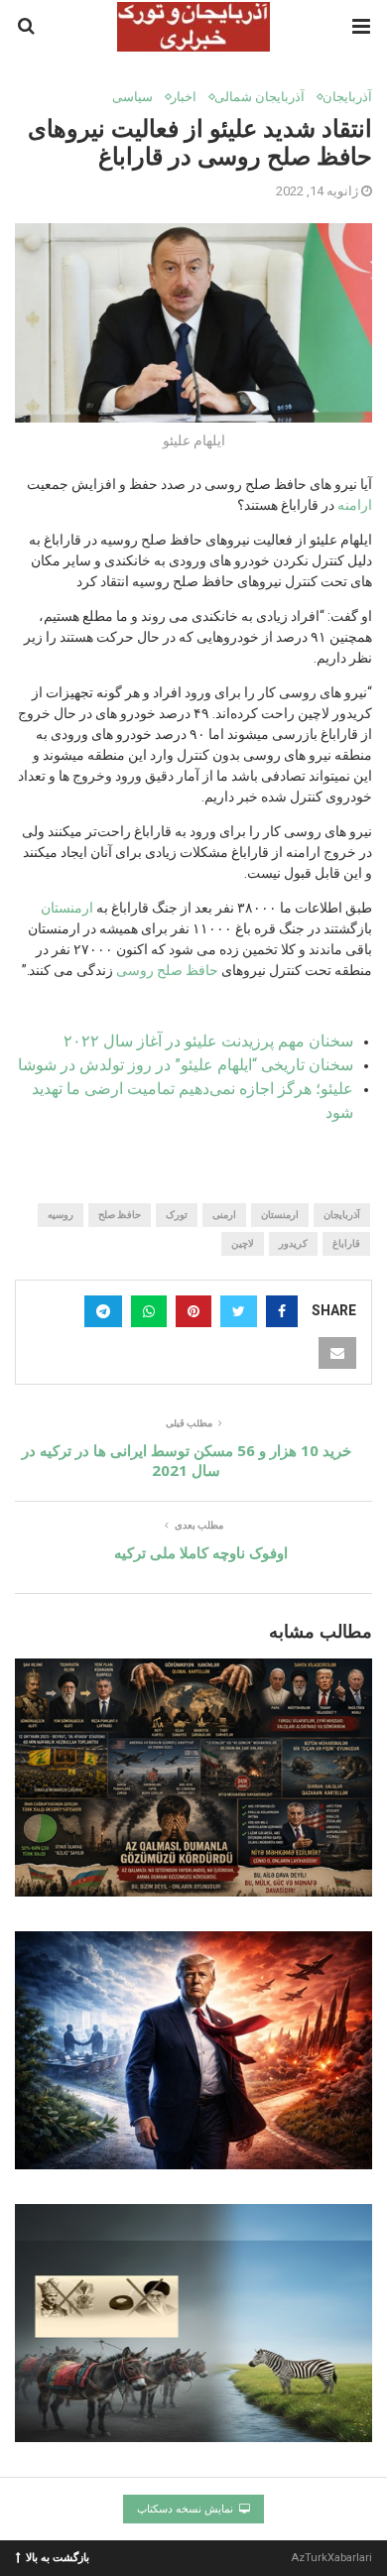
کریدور (293, 1243)
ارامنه (355, 505)
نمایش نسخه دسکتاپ (187, 2509)
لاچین (243, 1243)
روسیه (61, 1215)
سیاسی (132, 97)
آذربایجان (347, 97)
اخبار (184, 97)
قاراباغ (346, 1243)
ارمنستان (67, 908)
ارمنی (224, 1215)
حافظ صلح (120, 1215)
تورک (177, 1215)
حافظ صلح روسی (167, 970)
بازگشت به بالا (58, 2557)
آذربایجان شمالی (259, 97)
